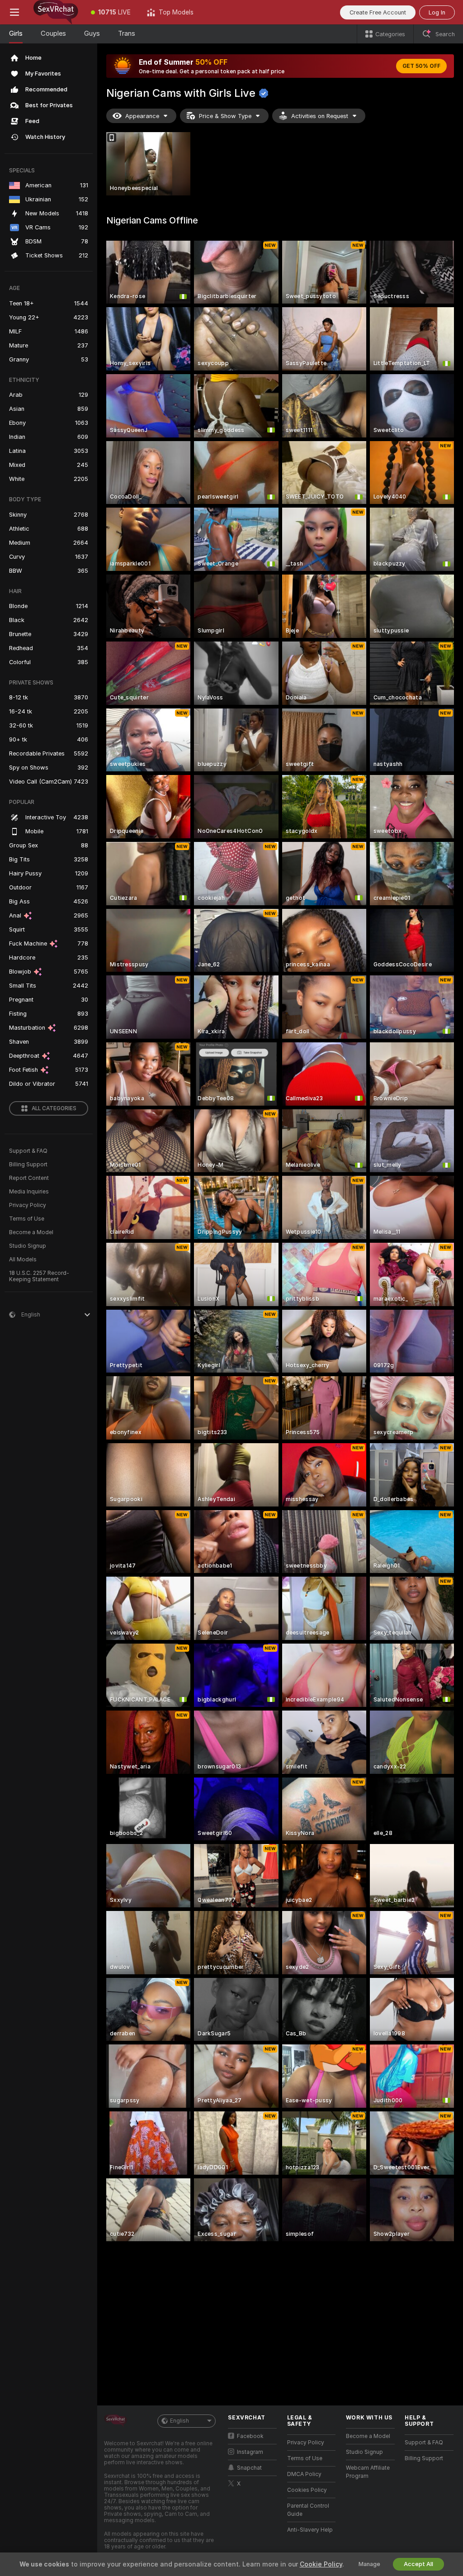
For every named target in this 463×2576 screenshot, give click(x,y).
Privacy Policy (28, 1205)
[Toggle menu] (14, 12)
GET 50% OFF (421, 66)
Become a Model (31, 1232)
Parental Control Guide (308, 2510)
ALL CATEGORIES (54, 1108)
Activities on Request (320, 116)
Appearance (142, 116)
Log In (437, 12)
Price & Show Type (225, 116)
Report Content (29, 1178)
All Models (23, 1259)
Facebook (250, 2436)
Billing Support (28, 1164)
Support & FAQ (28, 1151)
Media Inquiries (29, 1192)
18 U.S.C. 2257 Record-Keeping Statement (39, 1276)
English (180, 2421)
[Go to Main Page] (56, 12)
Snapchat (249, 2468)
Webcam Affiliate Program (368, 2472)
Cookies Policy (307, 2490)
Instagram (250, 2452)
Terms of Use (27, 1219)
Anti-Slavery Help (310, 2530)
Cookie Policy (321, 2564)
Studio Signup (28, 1246)
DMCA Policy (304, 2474)
